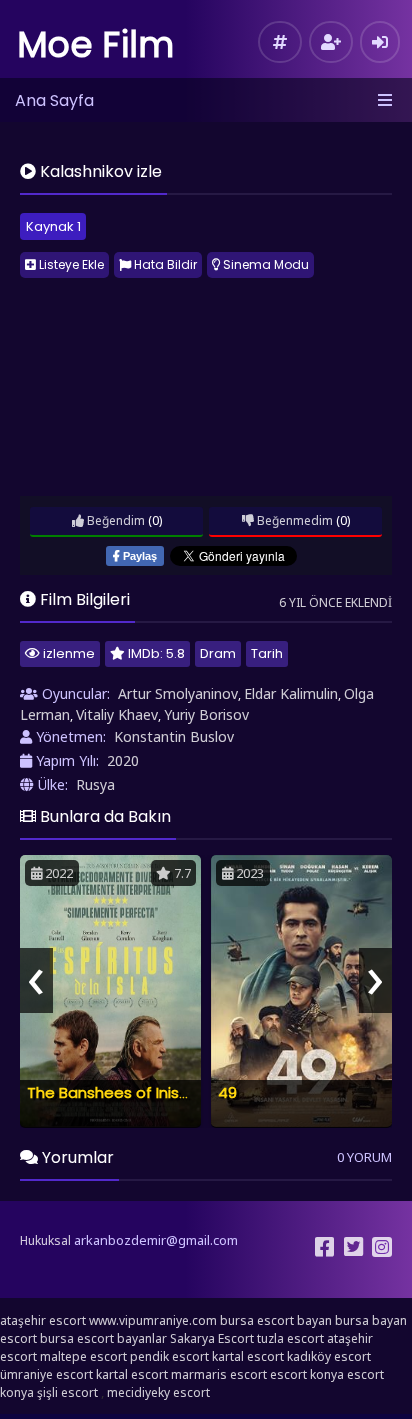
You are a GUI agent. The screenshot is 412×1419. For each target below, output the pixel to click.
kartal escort (248, 1356)
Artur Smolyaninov (178, 693)
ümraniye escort (46, 1374)
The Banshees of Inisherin (121, 1092)
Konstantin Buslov (174, 736)
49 (227, 1092)
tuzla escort (290, 1338)
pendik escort (169, 1356)
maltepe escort (83, 1356)
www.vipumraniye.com (153, 1320)
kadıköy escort (329, 1356)
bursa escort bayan (276, 1320)
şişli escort (67, 1392)
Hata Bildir (164, 264)
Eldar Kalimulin (291, 693)
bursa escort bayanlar (103, 1338)
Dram (218, 653)
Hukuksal (45, 1240)
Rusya (95, 784)
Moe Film (96, 44)
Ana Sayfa (54, 100)
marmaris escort (219, 1374)
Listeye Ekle (70, 264)
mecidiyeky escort (158, 1392)
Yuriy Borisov (206, 714)
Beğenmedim (293, 520)
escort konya (307, 1374)
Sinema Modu (264, 264)
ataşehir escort (43, 1320)
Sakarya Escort (212, 1338)
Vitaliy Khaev (117, 714)
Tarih (267, 653)
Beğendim (114, 520)
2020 (123, 760)
